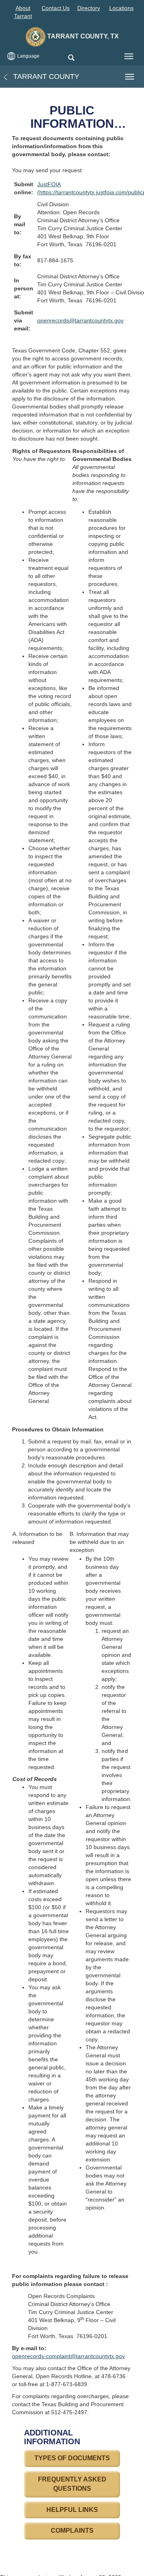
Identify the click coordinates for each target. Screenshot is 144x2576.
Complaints (72, 2531)
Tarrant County (45, 76)
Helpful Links (72, 2510)
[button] (71, 58)
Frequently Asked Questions (72, 2484)
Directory (89, 8)
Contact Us (56, 8)
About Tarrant (23, 12)
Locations (121, 8)
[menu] (129, 56)
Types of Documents (72, 2458)
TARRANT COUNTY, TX (82, 36)
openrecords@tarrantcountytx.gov (80, 320)
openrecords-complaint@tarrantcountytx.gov (68, 2356)
